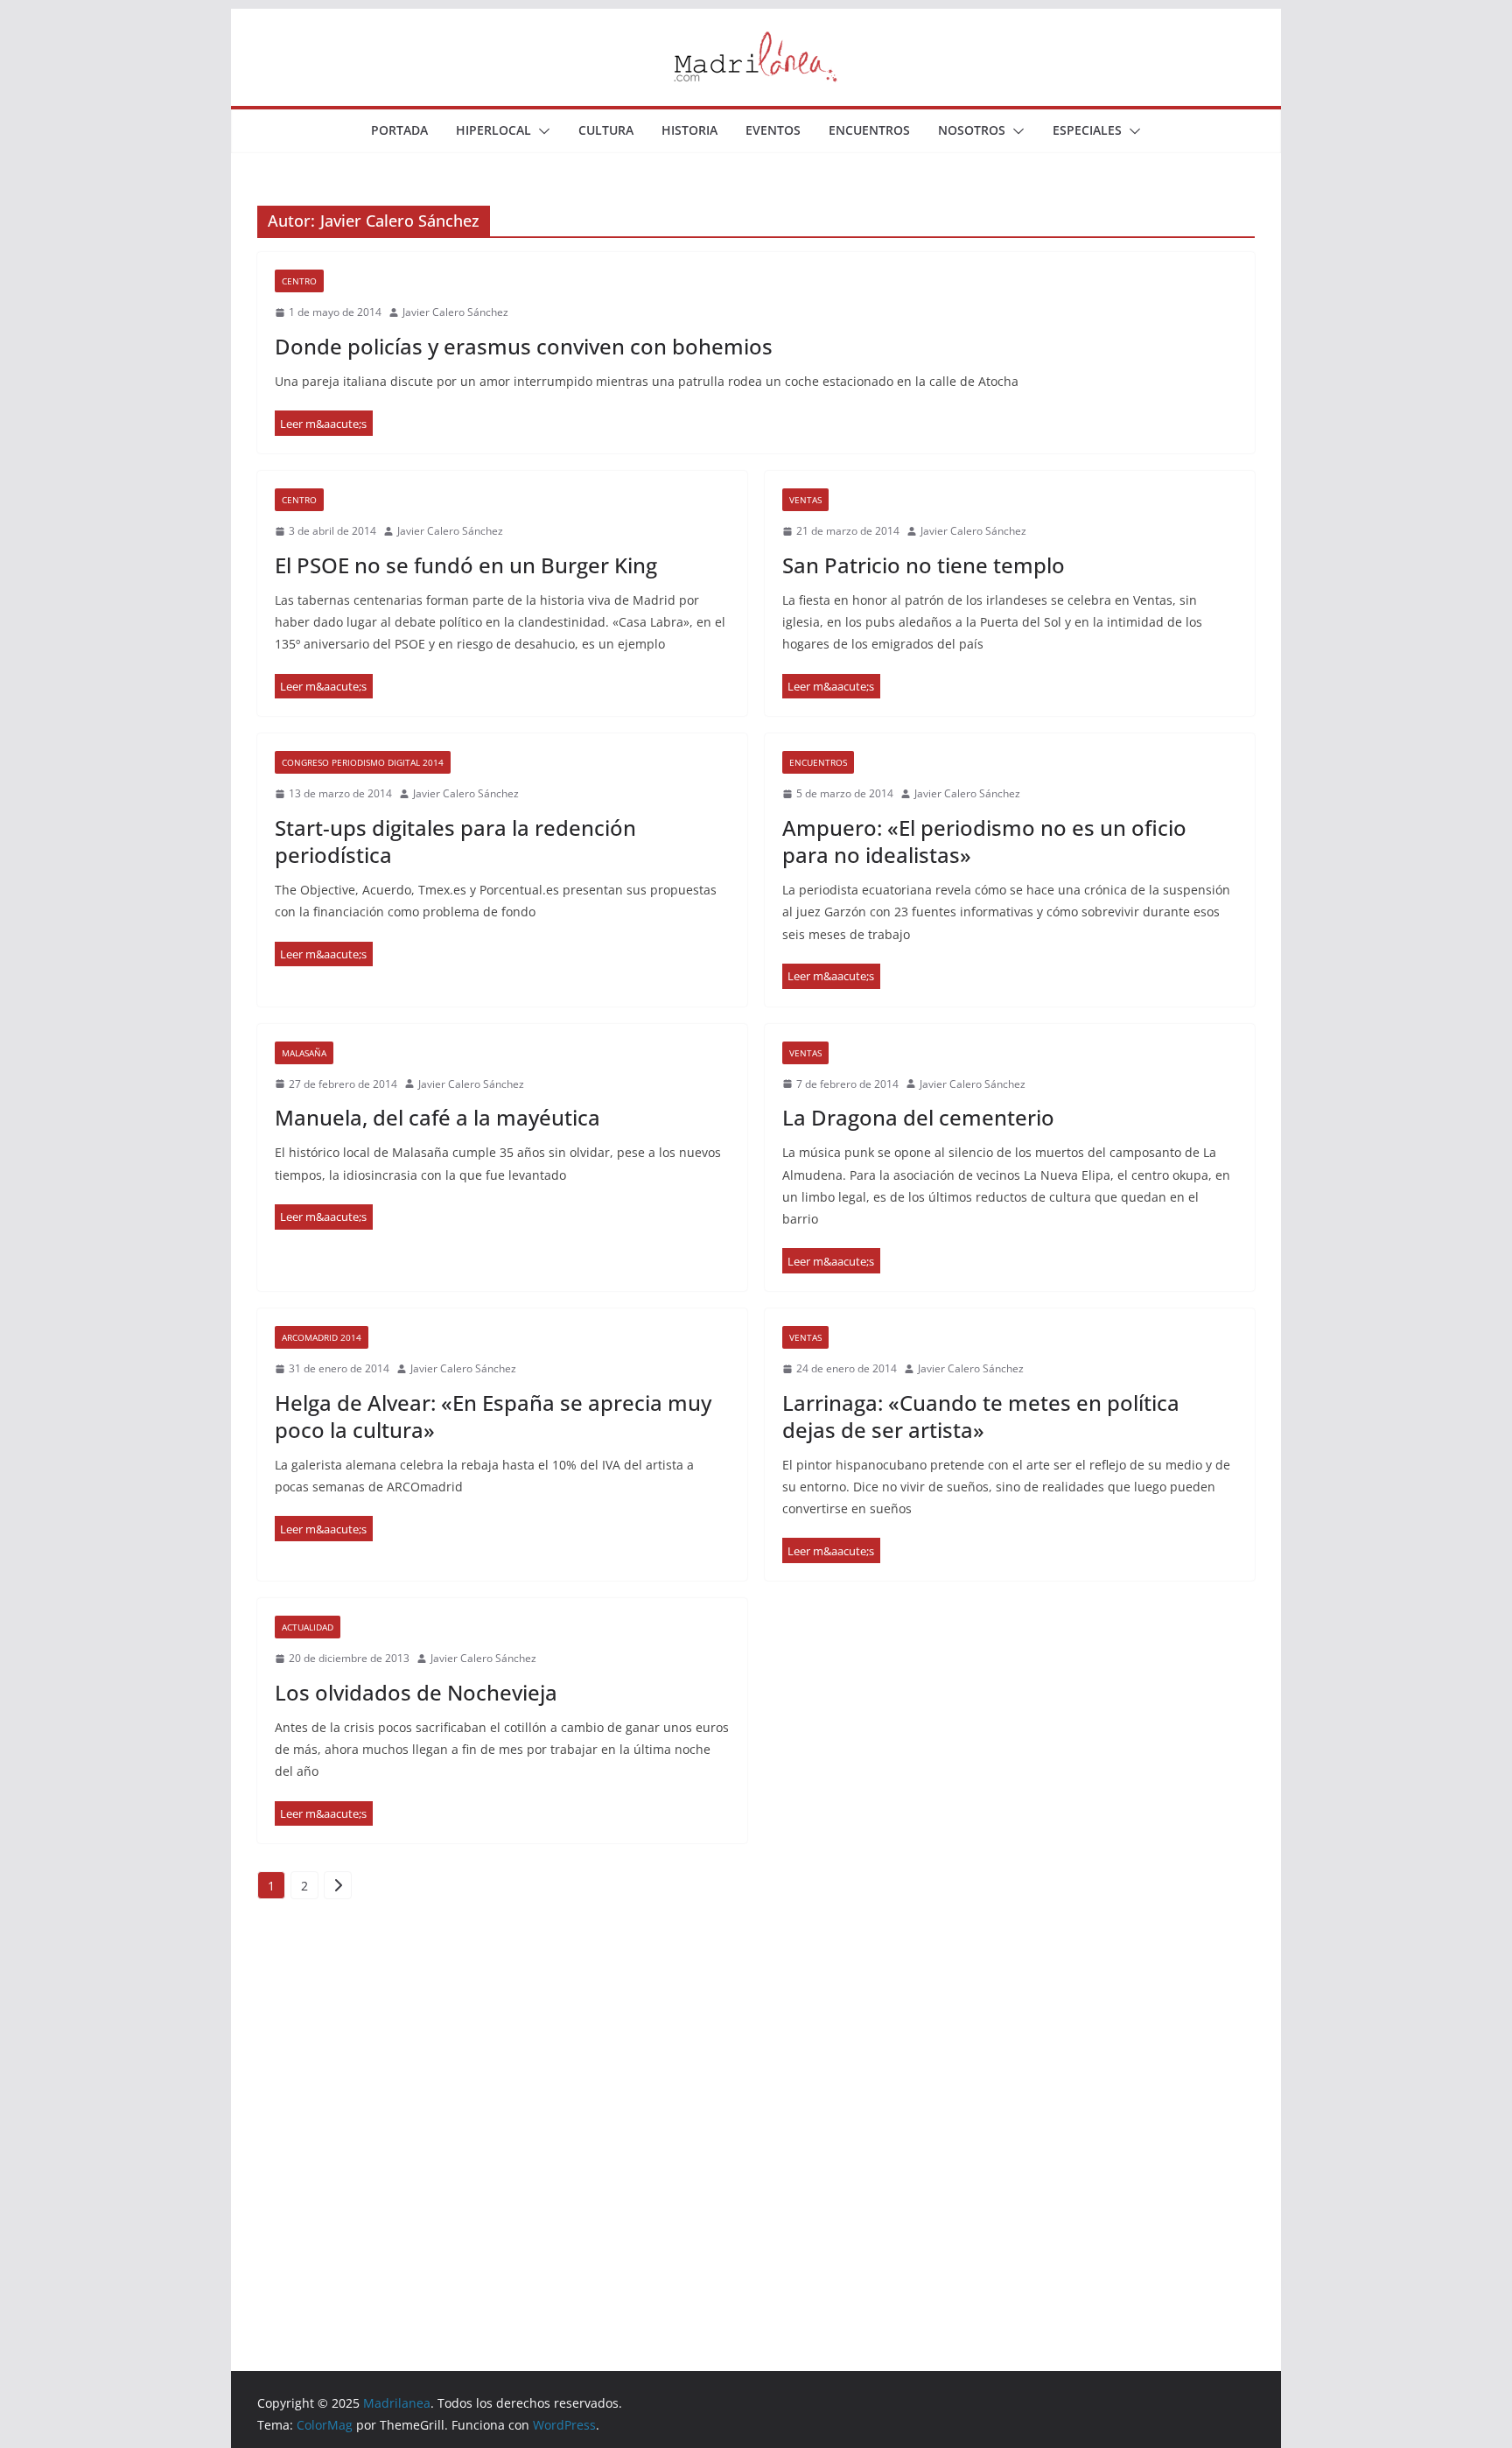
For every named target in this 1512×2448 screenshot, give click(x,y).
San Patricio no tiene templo (924, 565)
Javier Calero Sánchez (455, 312)
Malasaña (304, 1053)
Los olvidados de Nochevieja (416, 1692)
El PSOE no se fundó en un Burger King (466, 565)
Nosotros (972, 130)
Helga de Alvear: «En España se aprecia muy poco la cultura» (493, 1416)
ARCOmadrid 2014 (322, 1337)
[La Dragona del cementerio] (831, 1261)
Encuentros (869, 130)
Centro (299, 281)
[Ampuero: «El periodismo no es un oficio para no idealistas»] (831, 976)
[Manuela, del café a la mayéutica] (324, 1217)
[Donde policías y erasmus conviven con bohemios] (324, 423)
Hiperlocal (493, 130)
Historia (689, 130)
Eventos (773, 130)
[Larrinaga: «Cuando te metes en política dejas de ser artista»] (831, 1550)
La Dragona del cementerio (918, 1117)
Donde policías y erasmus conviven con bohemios (524, 346)
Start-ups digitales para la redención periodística (455, 841)
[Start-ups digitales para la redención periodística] (324, 954)
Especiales (1087, 130)
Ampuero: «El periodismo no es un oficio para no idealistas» (984, 841)
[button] (541, 131)
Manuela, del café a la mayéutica (437, 1117)
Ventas (805, 500)
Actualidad (308, 1627)
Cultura (606, 130)
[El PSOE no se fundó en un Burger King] (324, 687)
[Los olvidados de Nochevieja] (324, 1814)
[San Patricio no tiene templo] (831, 687)
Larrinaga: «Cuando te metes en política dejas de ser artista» (981, 1416)
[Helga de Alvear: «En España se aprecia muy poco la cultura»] (324, 1529)
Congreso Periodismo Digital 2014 (363, 762)
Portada (399, 130)
